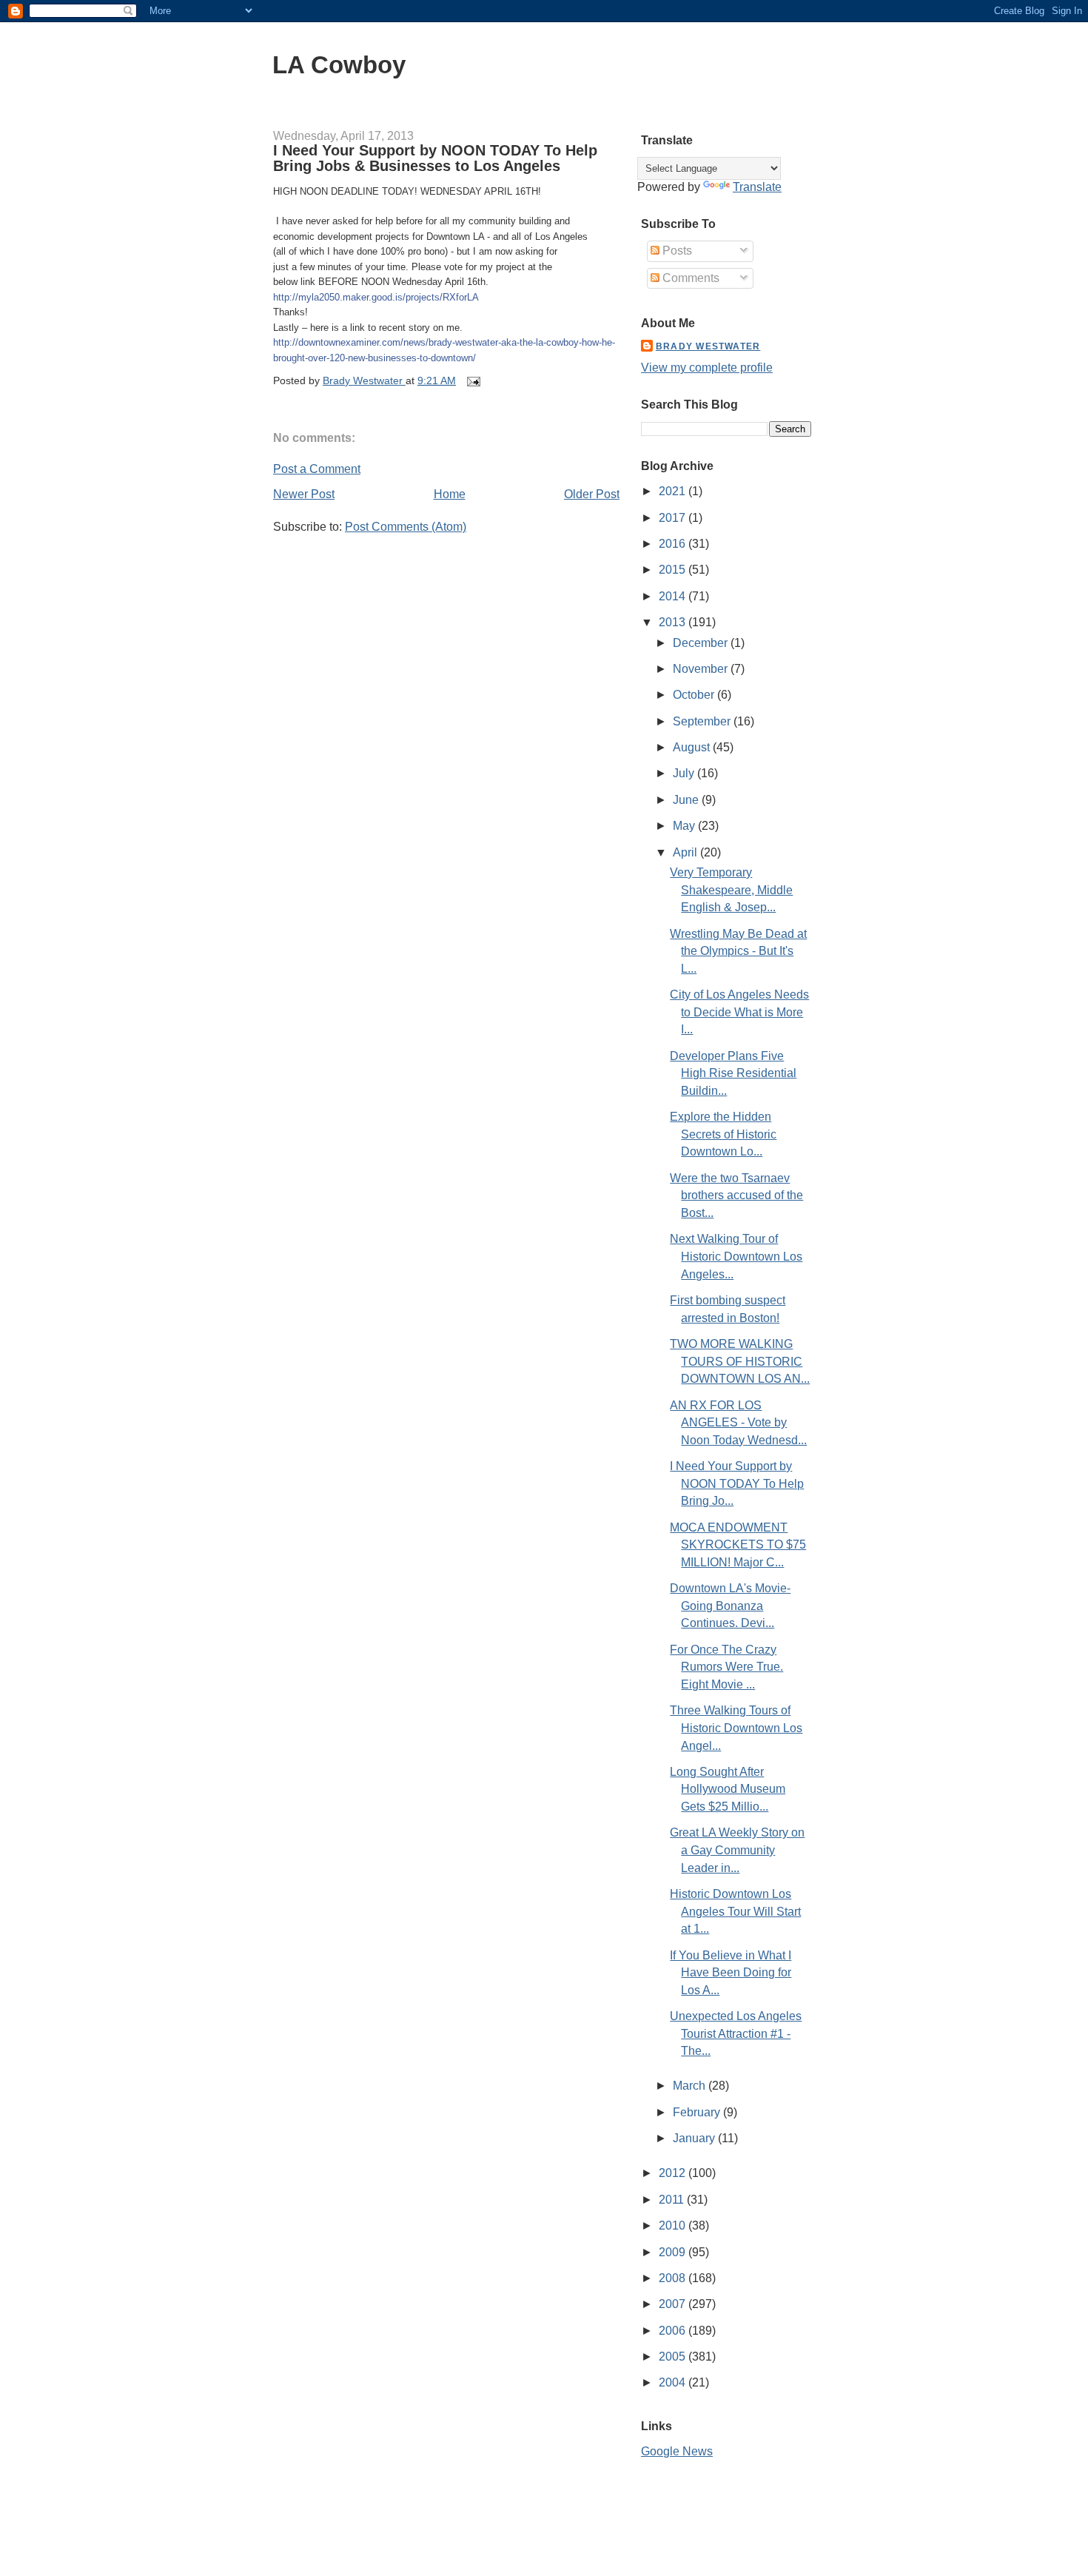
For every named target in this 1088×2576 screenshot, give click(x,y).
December (702, 643)
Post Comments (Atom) (406, 527)
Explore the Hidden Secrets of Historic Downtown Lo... (723, 1134)
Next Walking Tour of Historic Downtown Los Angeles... (736, 1256)
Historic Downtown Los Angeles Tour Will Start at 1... (735, 1911)
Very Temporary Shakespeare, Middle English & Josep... (731, 890)
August (693, 747)
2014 (674, 596)
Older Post (592, 494)
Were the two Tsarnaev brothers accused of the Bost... (736, 1195)
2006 (674, 2331)
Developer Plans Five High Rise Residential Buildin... (733, 1073)
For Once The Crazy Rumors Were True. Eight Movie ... (726, 1667)
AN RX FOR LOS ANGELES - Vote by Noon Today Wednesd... (738, 1423)
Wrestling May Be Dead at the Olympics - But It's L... (738, 951)
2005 (674, 2357)
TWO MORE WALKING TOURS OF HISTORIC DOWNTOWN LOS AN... (740, 1361)
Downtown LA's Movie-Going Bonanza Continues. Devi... (730, 1606)
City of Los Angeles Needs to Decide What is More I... (739, 1012)
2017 (674, 518)
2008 (674, 2278)
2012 (674, 2173)
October (695, 695)
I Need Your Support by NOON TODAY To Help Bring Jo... (737, 1483)
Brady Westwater (708, 346)
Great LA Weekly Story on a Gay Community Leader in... (737, 1850)
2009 (674, 2252)
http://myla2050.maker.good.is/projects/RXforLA (376, 297)
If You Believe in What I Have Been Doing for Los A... (731, 1973)
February (698, 2112)
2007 (674, 2304)
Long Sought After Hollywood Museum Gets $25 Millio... (728, 1789)
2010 (674, 2226)
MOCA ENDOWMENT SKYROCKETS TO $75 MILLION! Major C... (738, 1545)
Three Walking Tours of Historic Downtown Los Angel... (736, 1728)
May (685, 826)
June (687, 800)
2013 (674, 622)
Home (450, 494)
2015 (674, 570)
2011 (673, 2200)
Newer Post (304, 494)
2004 (674, 2382)
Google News (677, 2451)
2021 (674, 491)
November (702, 669)
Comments (689, 278)
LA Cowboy (339, 65)
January (695, 2138)
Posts (676, 251)
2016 (674, 544)
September (703, 721)
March (691, 2086)
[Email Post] (473, 381)
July (685, 773)
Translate (757, 187)
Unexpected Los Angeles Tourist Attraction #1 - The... (736, 2033)
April (686, 852)
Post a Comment (317, 469)
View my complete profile (707, 368)
